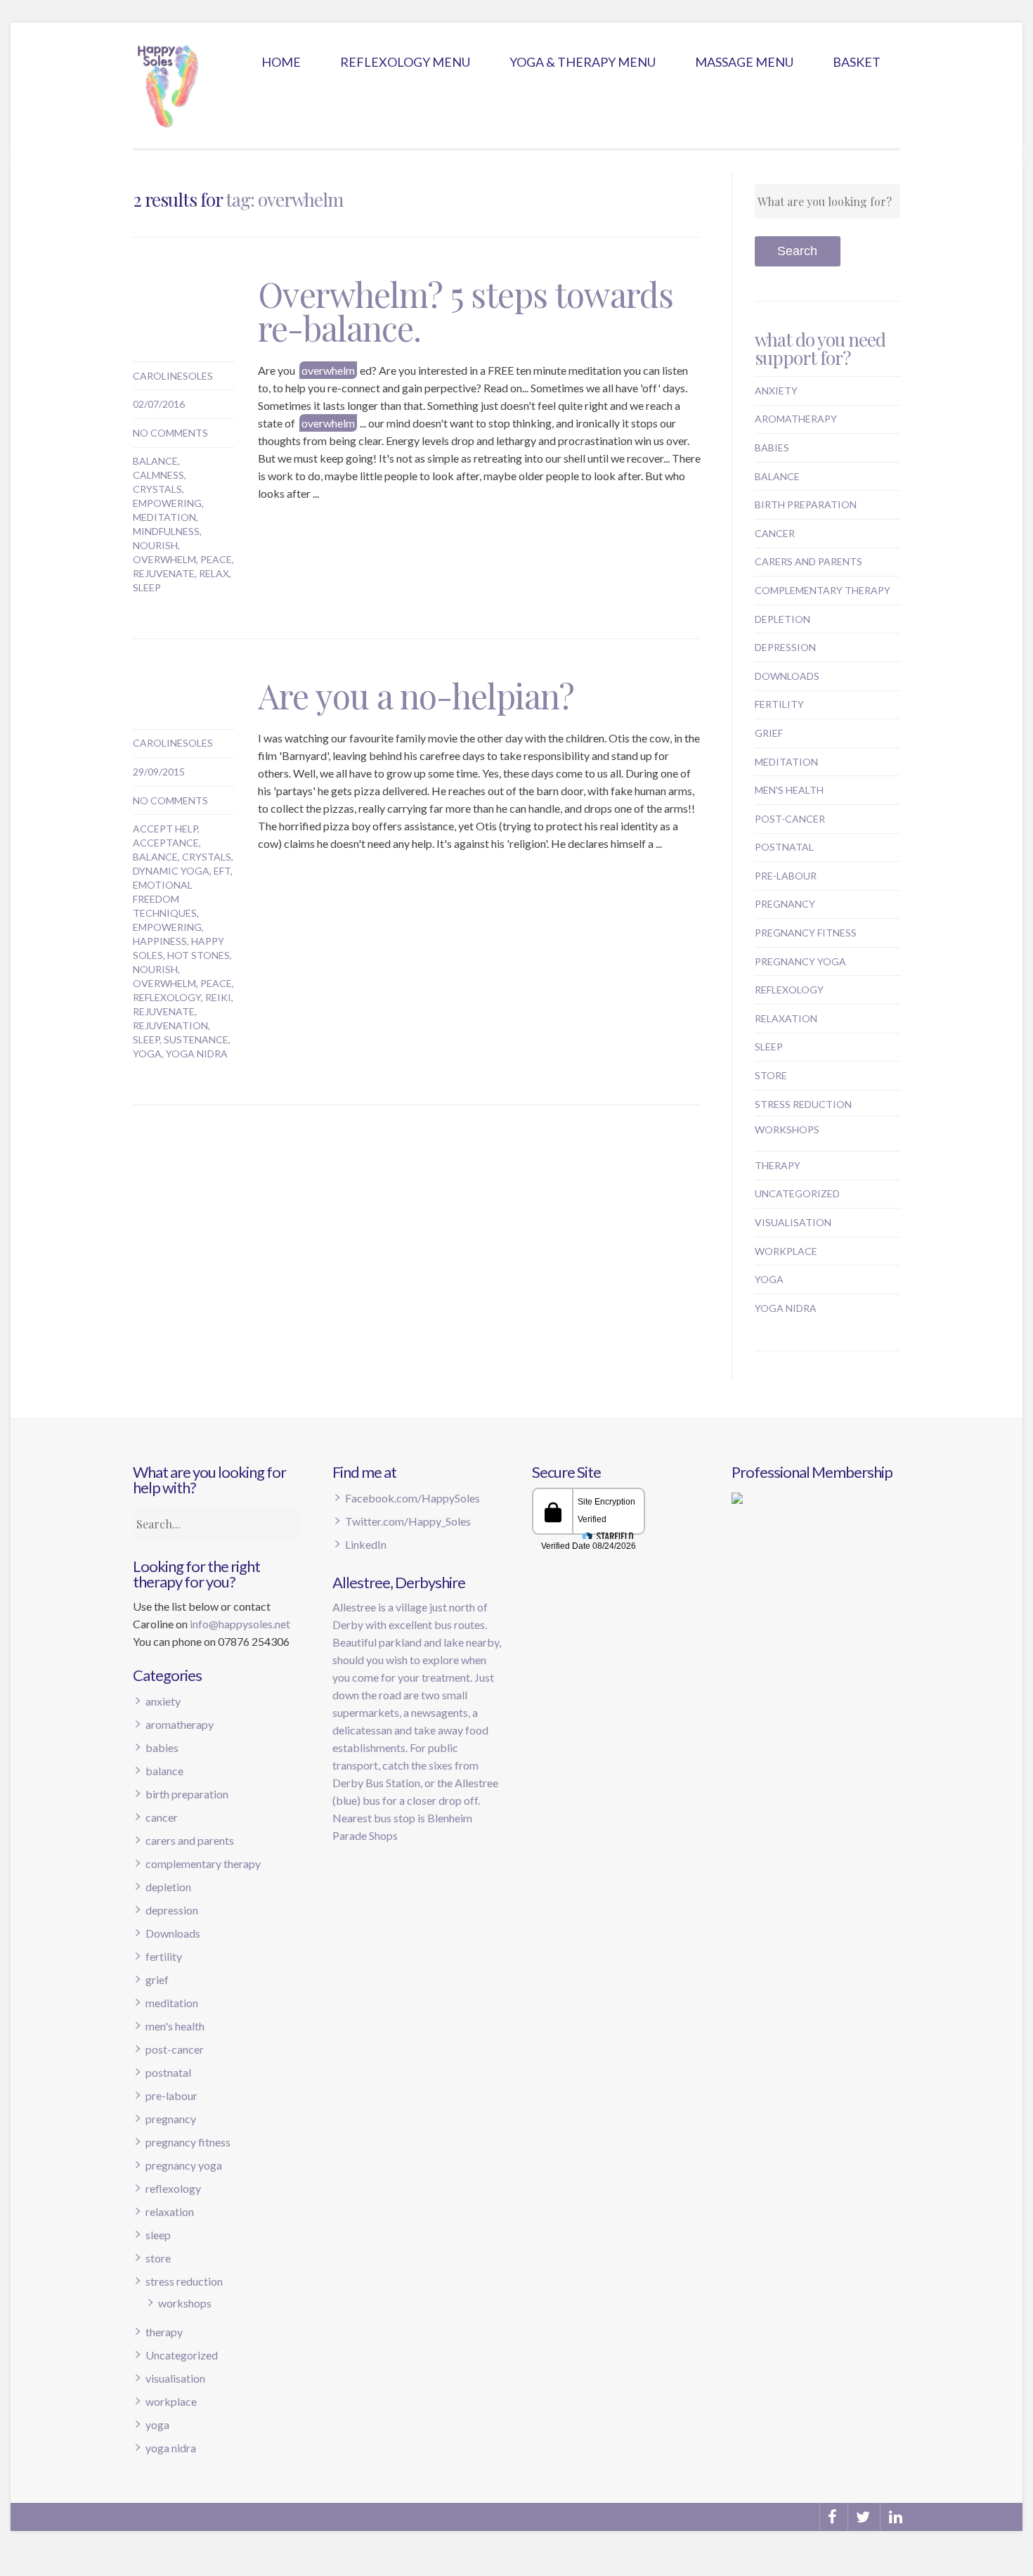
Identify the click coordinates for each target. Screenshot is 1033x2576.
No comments (170, 433)
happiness (160, 941)
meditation (164, 517)
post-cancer (790, 819)
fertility (779, 704)
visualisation (793, 1222)
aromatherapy (796, 419)
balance (155, 461)
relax (214, 573)
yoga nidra (197, 1054)
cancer (775, 533)
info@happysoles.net (240, 1624)
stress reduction (803, 1104)
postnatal (784, 847)
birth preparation (806, 504)
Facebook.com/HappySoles (412, 1498)
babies (772, 447)
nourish (155, 545)
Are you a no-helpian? (416, 695)
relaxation (786, 1018)
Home (281, 62)
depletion (782, 619)
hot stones (199, 955)
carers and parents (808, 561)
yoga (147, 1054)
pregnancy (785, 904)
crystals (157, 489)
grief (769, 733)
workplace (786, 1251)
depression (785, 647)
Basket (857, 62)
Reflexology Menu (405, 62)
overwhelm (164, 559)
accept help (165, 829)
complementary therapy (823, 590)
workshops (787, 1129)
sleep (147, 587)
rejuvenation (170, 1025)
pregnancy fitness (806, 933)
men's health (789, 790)
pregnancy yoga (800, 961)
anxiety (776, 391)
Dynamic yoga (171, 871)
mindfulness (166, 531)
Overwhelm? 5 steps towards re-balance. (466, 311)
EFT (222, 871)
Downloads (787, 676)
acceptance (166, 843)
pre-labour (786, 876)
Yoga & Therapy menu (583, 62)
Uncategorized (797, 1193)
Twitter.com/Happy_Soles (408, 1521)
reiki (218, 997)
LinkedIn (366, 1544)
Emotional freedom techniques (165, 899)
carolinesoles (173, 376)
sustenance (196, 1039)
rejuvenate (164, 573)
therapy (778, 1165)
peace (216, 559)
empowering (167, 503)
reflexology (167, 997)
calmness (158, 475)
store (771, 1075)
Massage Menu (744, 62)
